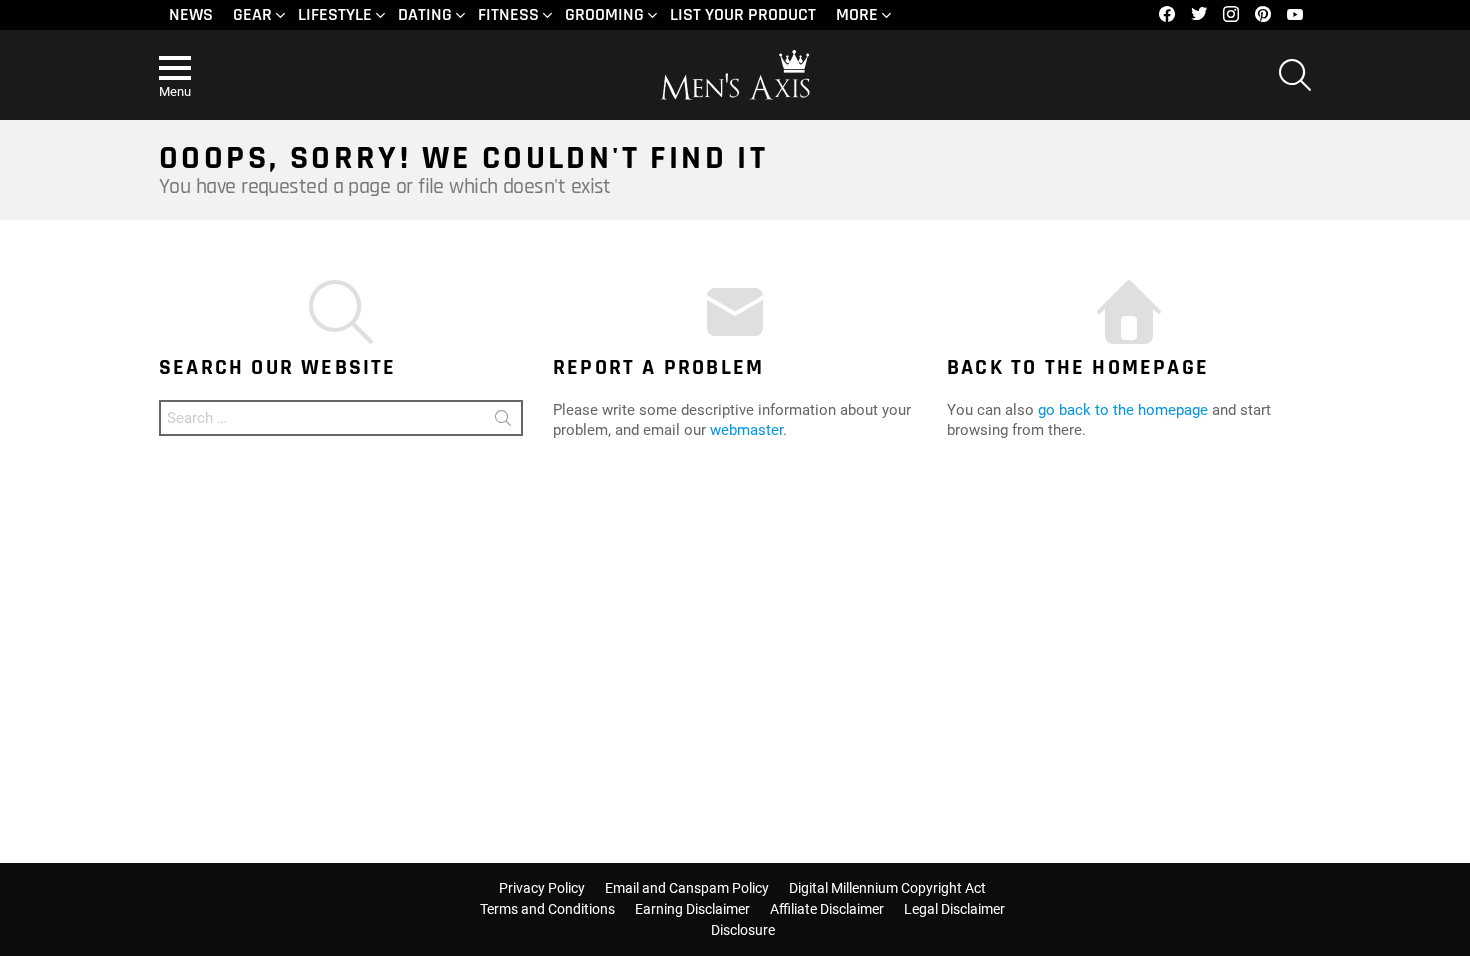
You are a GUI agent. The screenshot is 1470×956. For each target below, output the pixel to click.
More (857, 14)
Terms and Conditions (547, 909)
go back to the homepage (1123, 410)
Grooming (604, 14)
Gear (252, 14)
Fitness (508, 14)
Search (503, 421)
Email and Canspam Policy (687, 888)
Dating (425, 14)
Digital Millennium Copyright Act (887, 888)
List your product (743, 14)
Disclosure (743, 930)
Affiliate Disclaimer (827, 909)
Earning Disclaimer (692, 909)
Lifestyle (335, 14)
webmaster (746, 430)
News (191, 14)
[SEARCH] (1295, 75)
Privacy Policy (542, 888)
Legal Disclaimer (954, 909)
